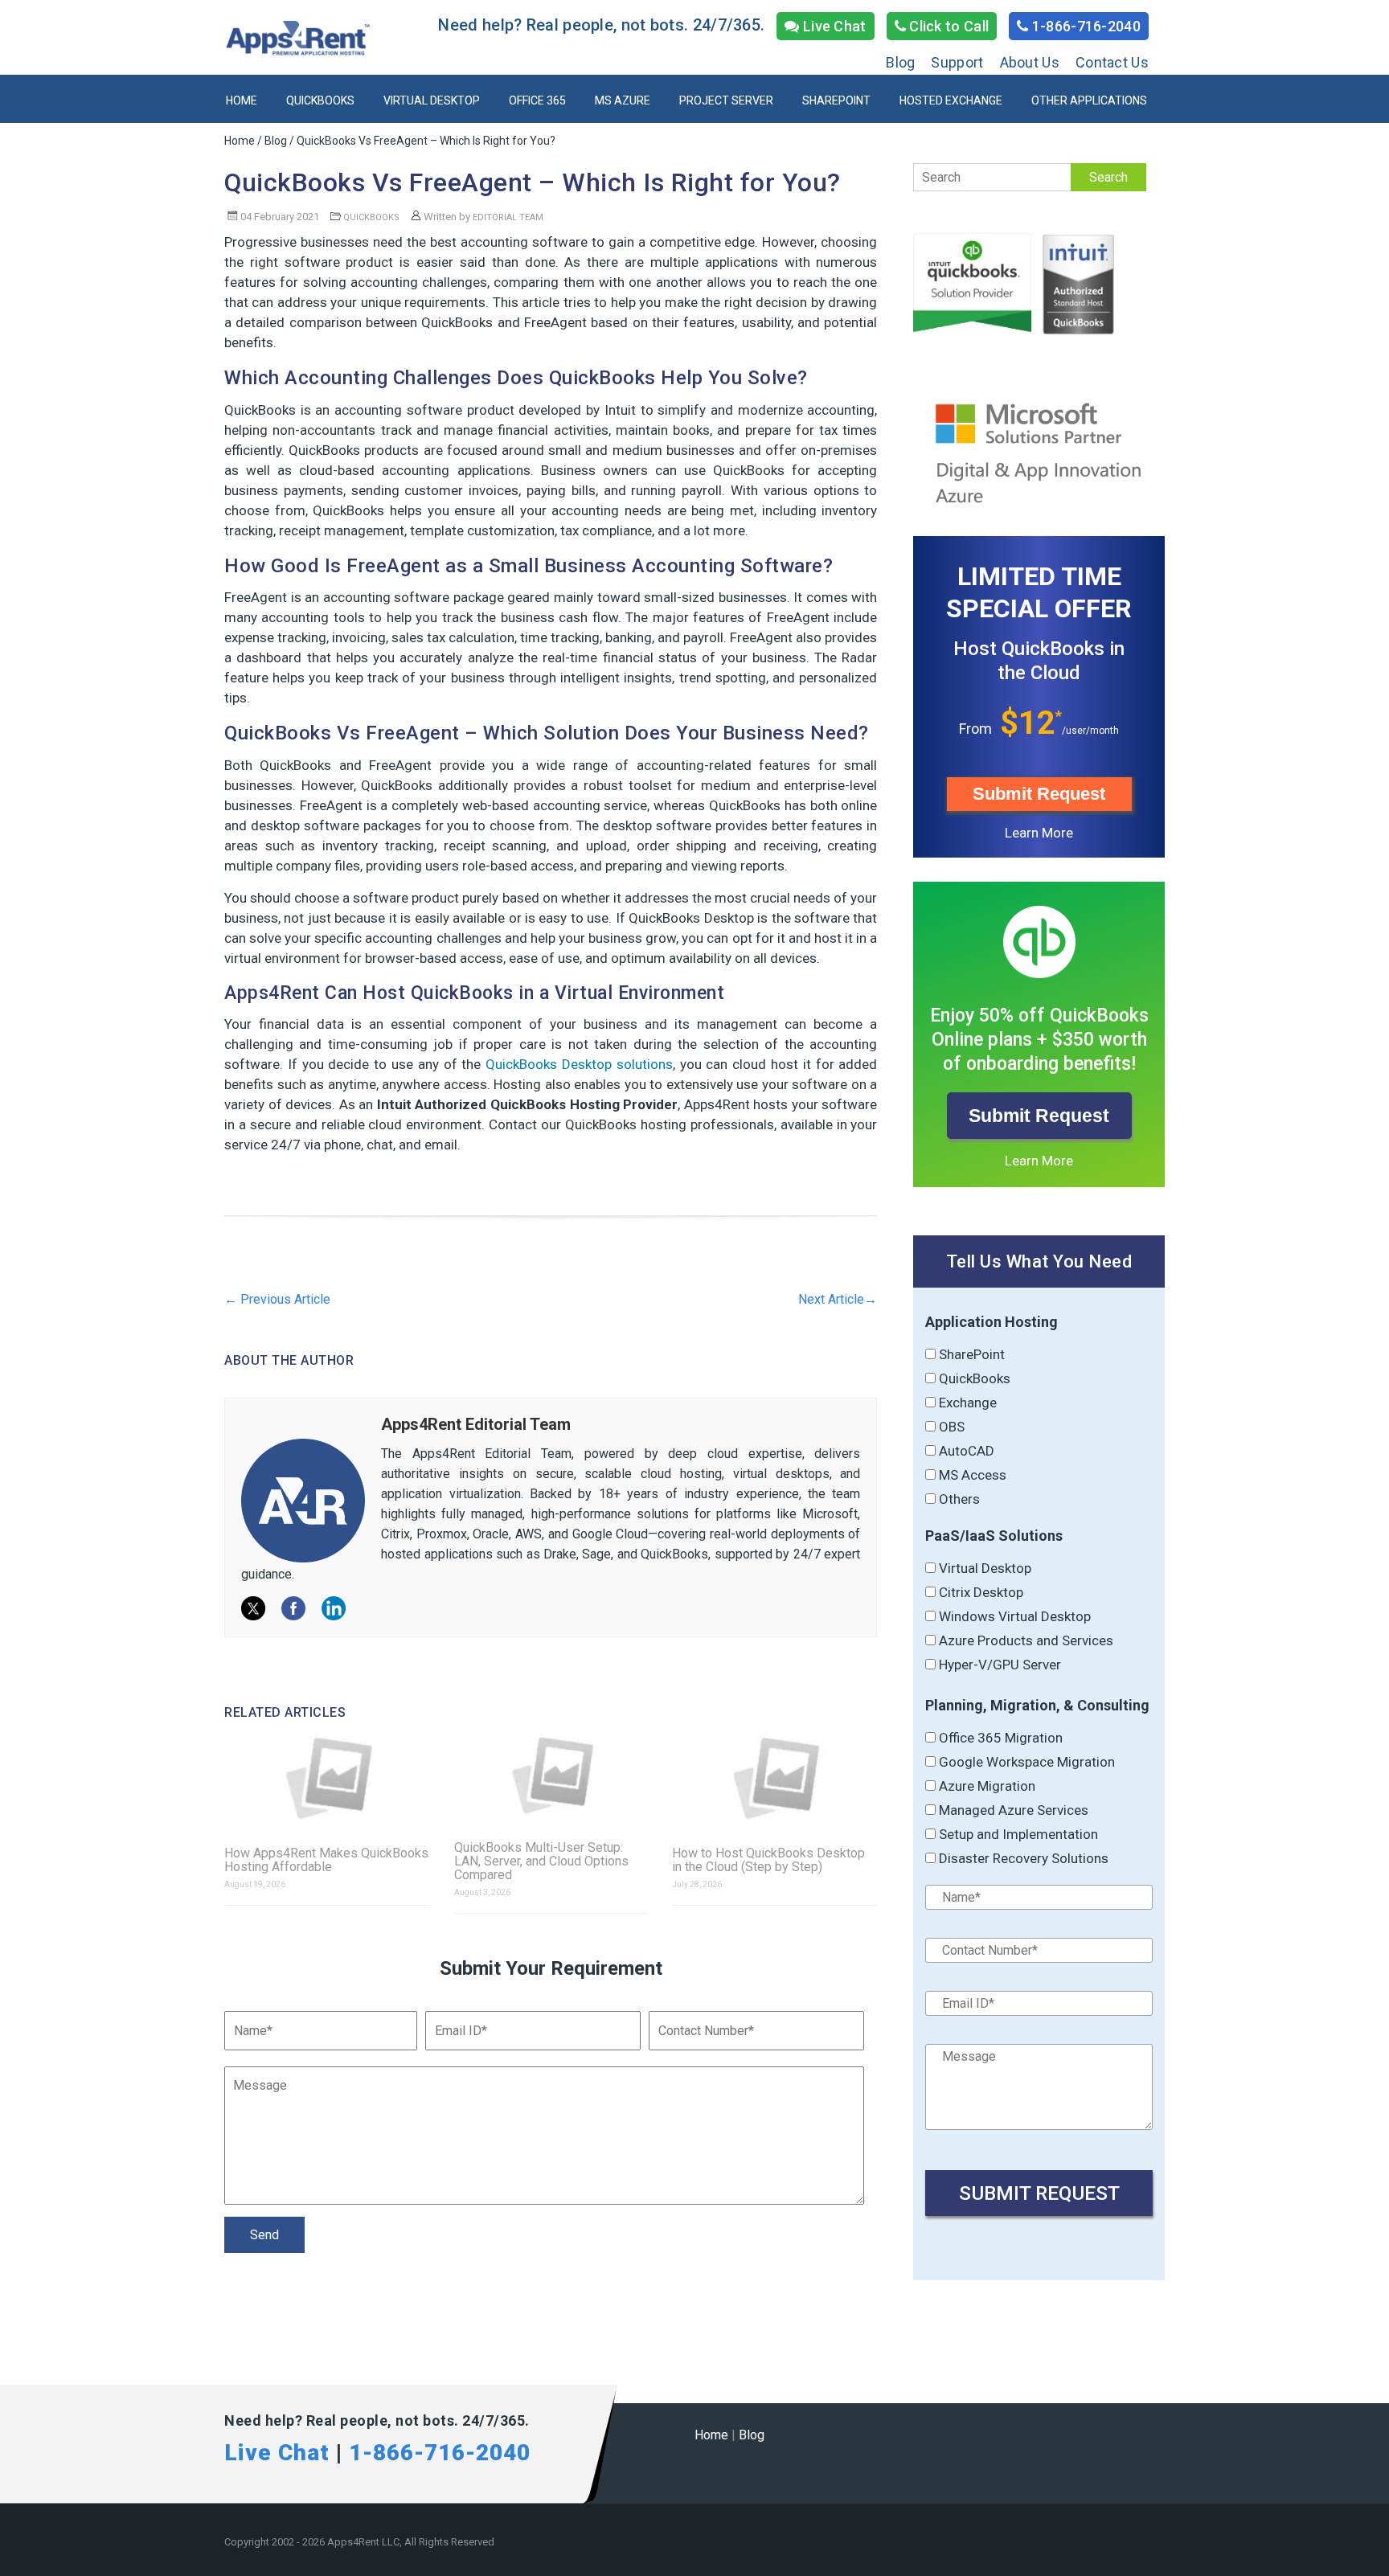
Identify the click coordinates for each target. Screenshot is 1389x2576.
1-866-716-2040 (1085, 26)
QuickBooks (320, 100)
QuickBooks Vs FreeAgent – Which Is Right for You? (533, 182)
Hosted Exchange (951, 100)
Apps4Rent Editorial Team (476, 1424)
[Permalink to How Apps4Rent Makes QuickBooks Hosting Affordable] (327, 1778)
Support (957, 62)
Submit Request (1039, 794)
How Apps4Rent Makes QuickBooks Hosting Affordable (326, 1860)
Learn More (1039, 833)
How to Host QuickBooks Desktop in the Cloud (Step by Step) (768, 1860)
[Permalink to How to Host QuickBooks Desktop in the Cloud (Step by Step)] (775, 1778)
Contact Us (1112, 62)
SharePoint (836, 100)
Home (242, 100)
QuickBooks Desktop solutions (579, 1064)
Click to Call (947, 26)
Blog (900, 62)
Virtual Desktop (432, 100)
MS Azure (623, 100)
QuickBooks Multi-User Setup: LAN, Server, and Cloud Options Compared (541, 1861)
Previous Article (277, 1299)
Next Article (838, 1299)
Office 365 (537, 100)
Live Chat (833, 26)
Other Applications (1089, 100)
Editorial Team (508, 217)
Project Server (726, 100)
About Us (1030, 62)
